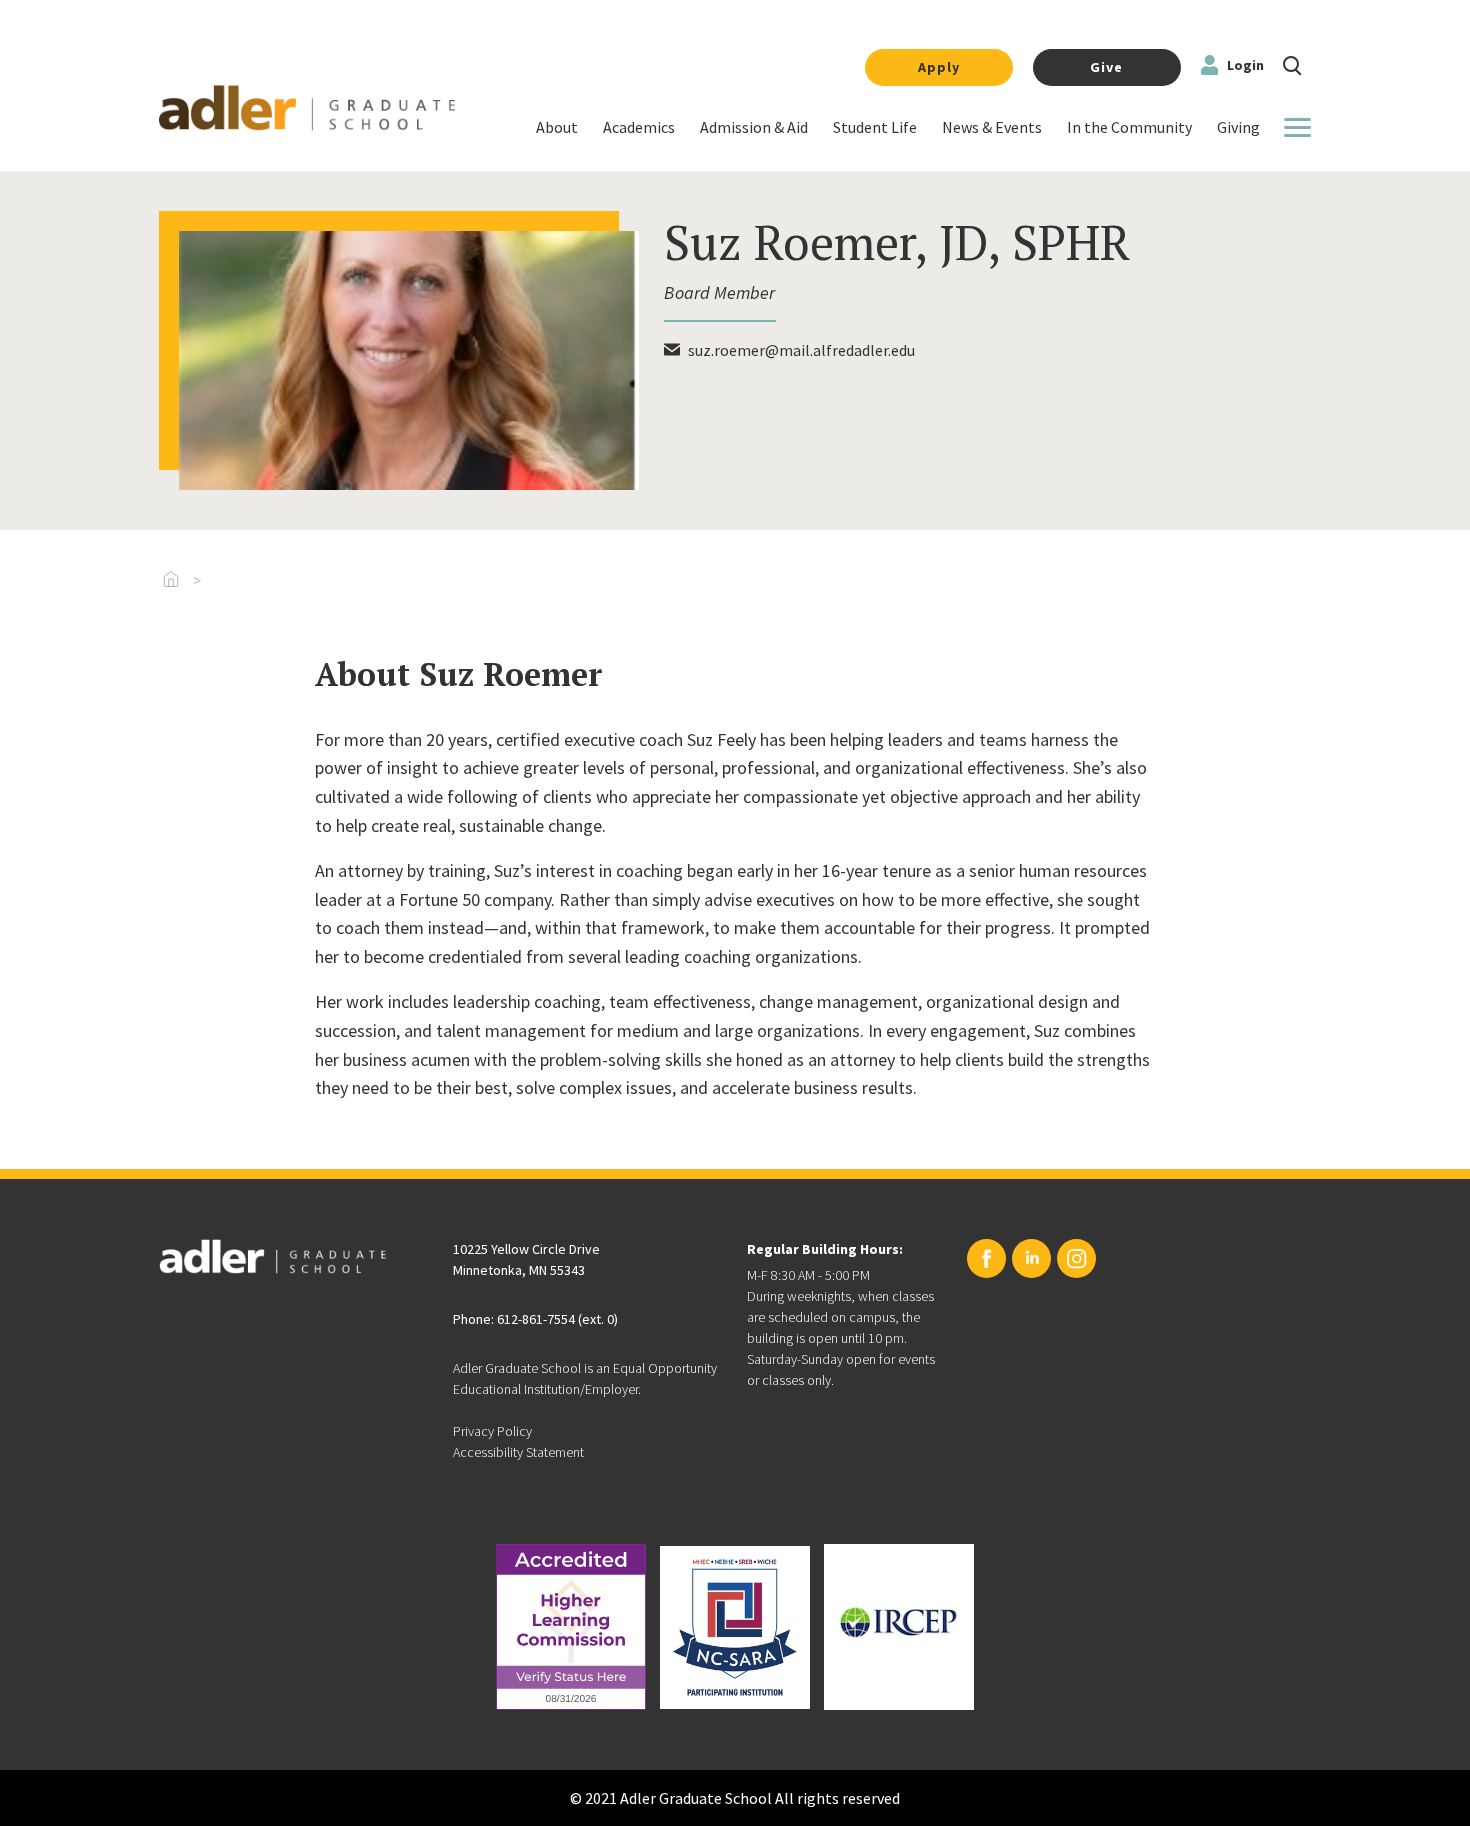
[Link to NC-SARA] (735, 1627)
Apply (939, 67)
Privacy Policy (492, 1431)
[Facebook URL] (986, 1258)
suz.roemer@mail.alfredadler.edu (801, 350)
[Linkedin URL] (1031, 1258)
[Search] (1292, 63)
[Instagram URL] (1076, 1258)
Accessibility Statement (518, 1452)
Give (1106, 67)
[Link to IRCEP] (899, 1627)
